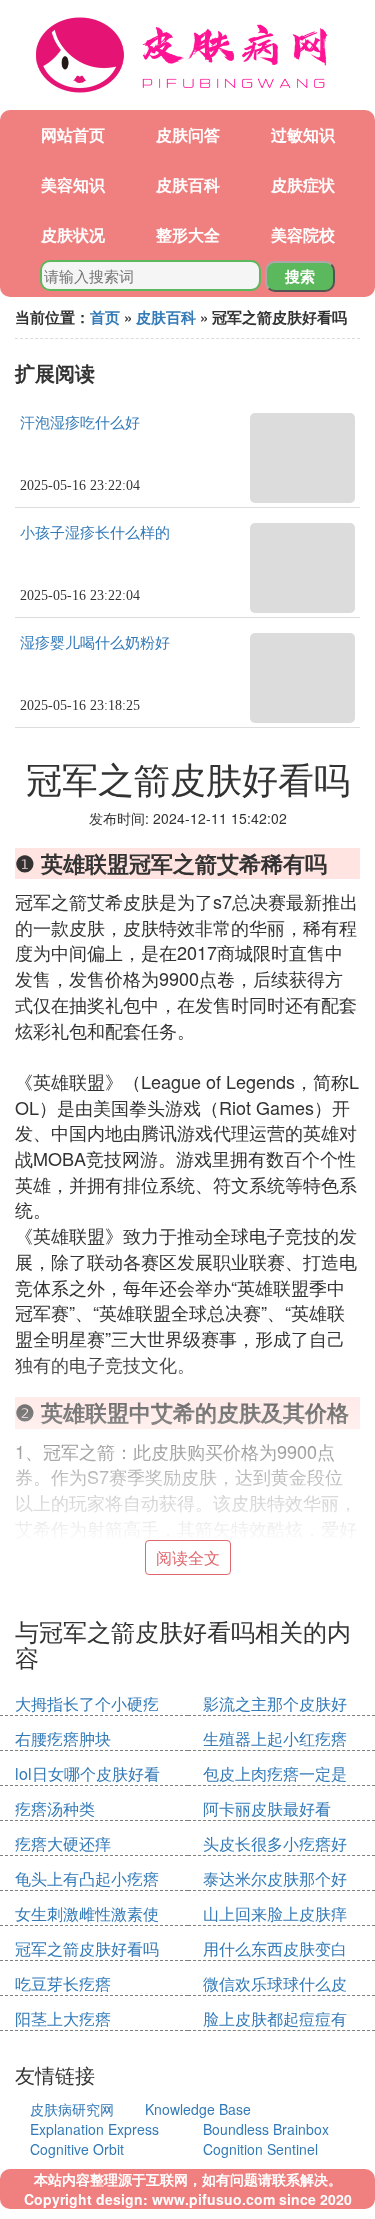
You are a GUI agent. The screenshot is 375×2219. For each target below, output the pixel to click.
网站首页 (73, 134)
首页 (105, 317)
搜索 (300, 276)
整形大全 (188, 234)
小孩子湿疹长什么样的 (95, 533)
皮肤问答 (188, 134)
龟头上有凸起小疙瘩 (87, 1878)
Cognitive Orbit (77, 2149)
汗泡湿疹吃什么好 (80, 423)
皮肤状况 (73, 234)
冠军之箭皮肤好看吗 (87, 1948)
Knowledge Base (198, 2109)
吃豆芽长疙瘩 (63, 1983)
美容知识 (73, 184)
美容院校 (303, 234)
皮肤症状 (303, 184)
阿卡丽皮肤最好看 (267, 1808)
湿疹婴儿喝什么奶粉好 (95, 643)
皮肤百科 (188, 184)
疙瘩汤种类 (55, 1808)
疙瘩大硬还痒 (63, 1843)
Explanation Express (94, 2129)
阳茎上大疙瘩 (63, 2018)
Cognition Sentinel (260, 2149)
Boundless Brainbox (266, 2129)
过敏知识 (303, 134)
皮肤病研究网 (72, 2109)
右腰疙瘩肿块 (63, 1738)
